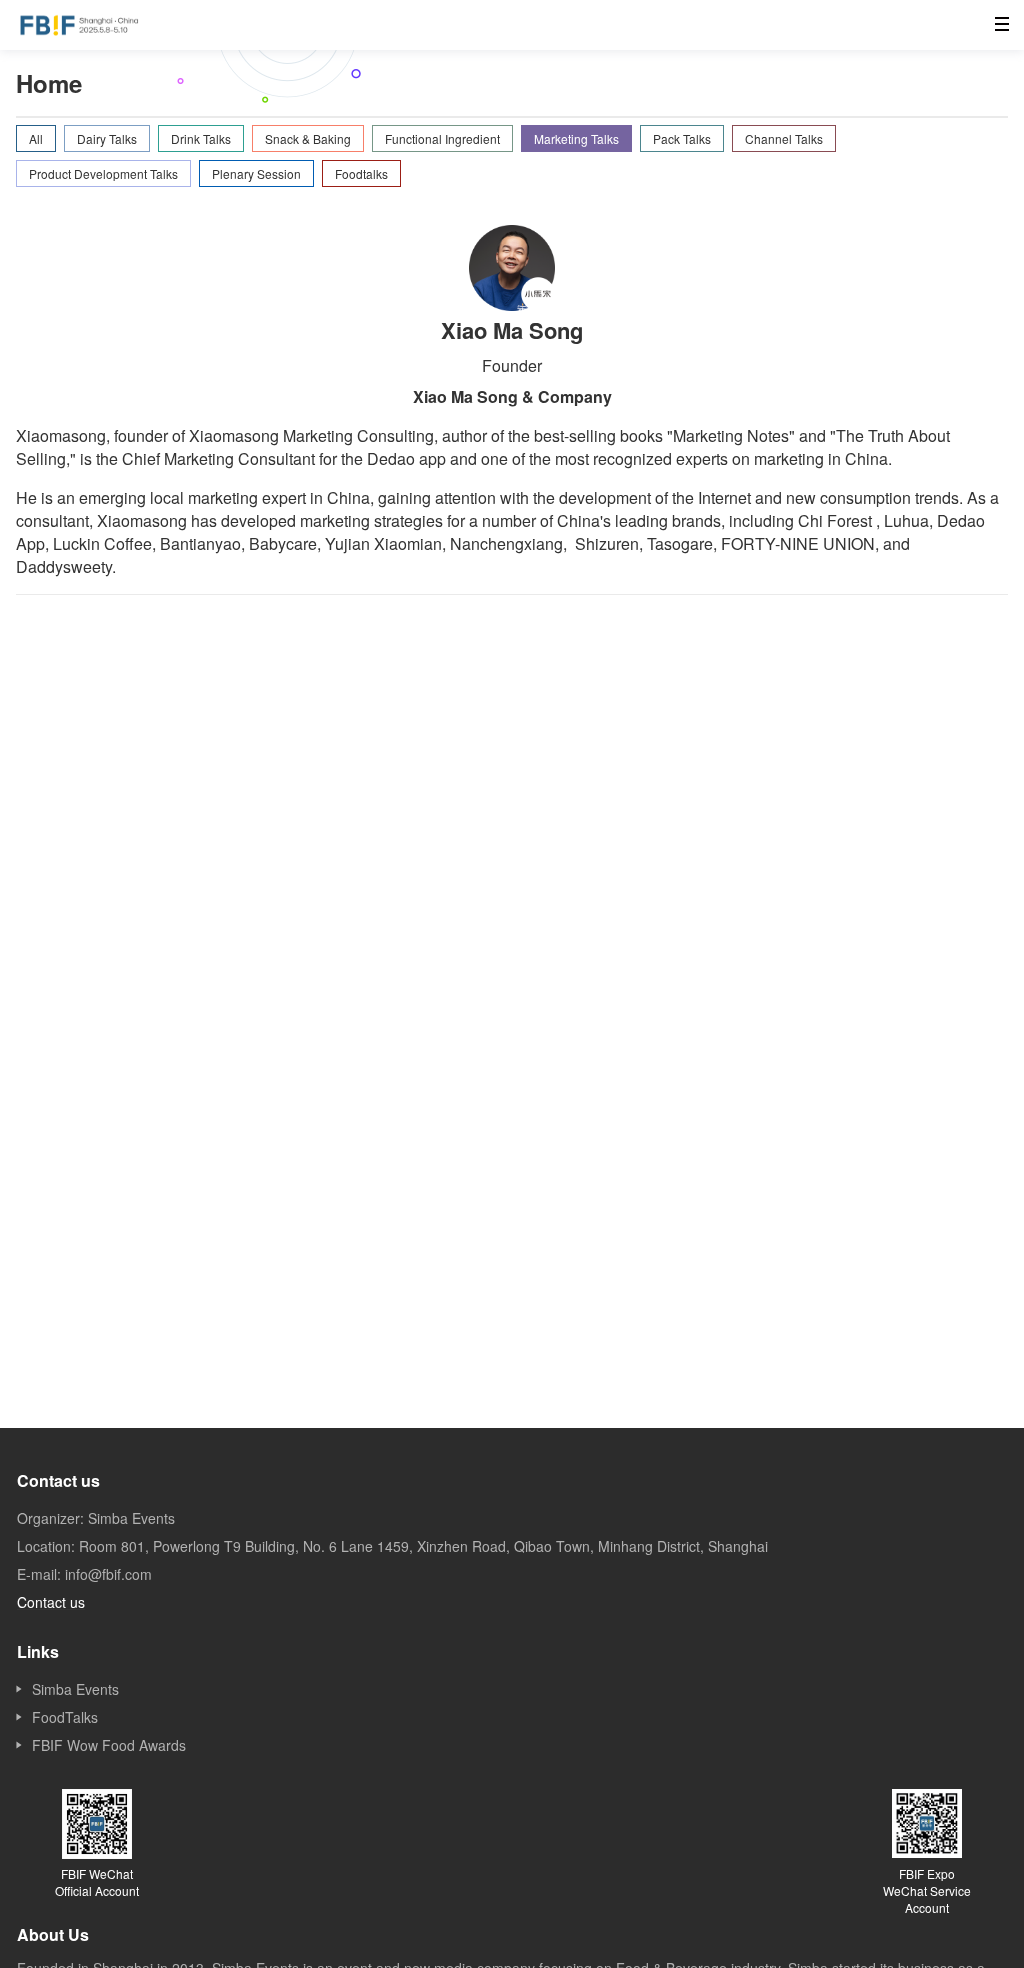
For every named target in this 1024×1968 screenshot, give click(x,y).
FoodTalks (65, 1717)
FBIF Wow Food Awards (109, 1745)
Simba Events (75, 1689)
